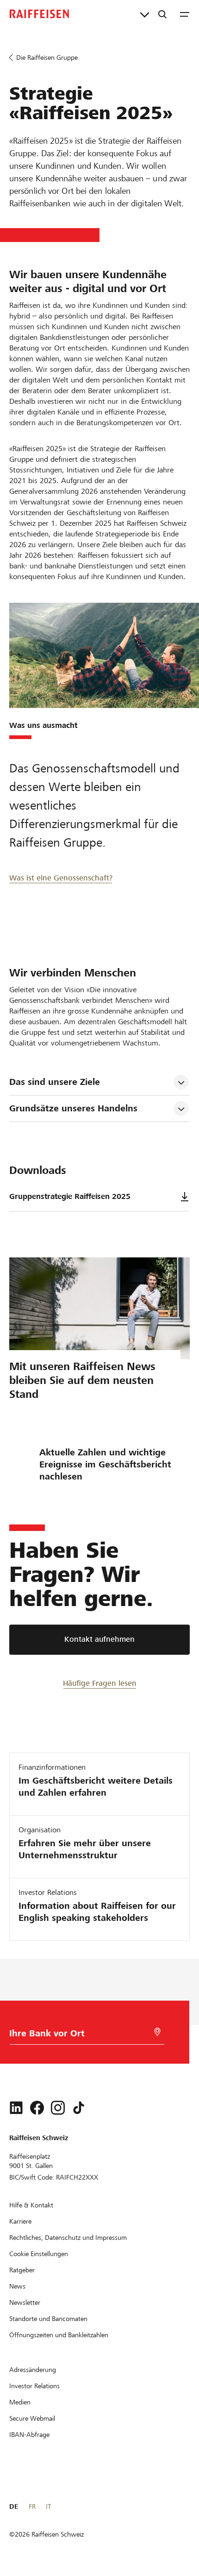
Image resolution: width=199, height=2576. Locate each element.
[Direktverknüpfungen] (145, 14)
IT (48, 2506)
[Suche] (162, 14)
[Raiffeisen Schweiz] (39, 14)
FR (32, 2506)
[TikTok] (79, 2108)
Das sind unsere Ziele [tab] (55, 1082)
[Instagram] (58, 2108)
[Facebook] (37, 2108)
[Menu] (185, 14)
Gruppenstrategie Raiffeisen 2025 (70, 1196)
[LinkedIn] (16, 2108)
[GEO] (157, 2032)
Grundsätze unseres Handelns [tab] (73, 1108)
